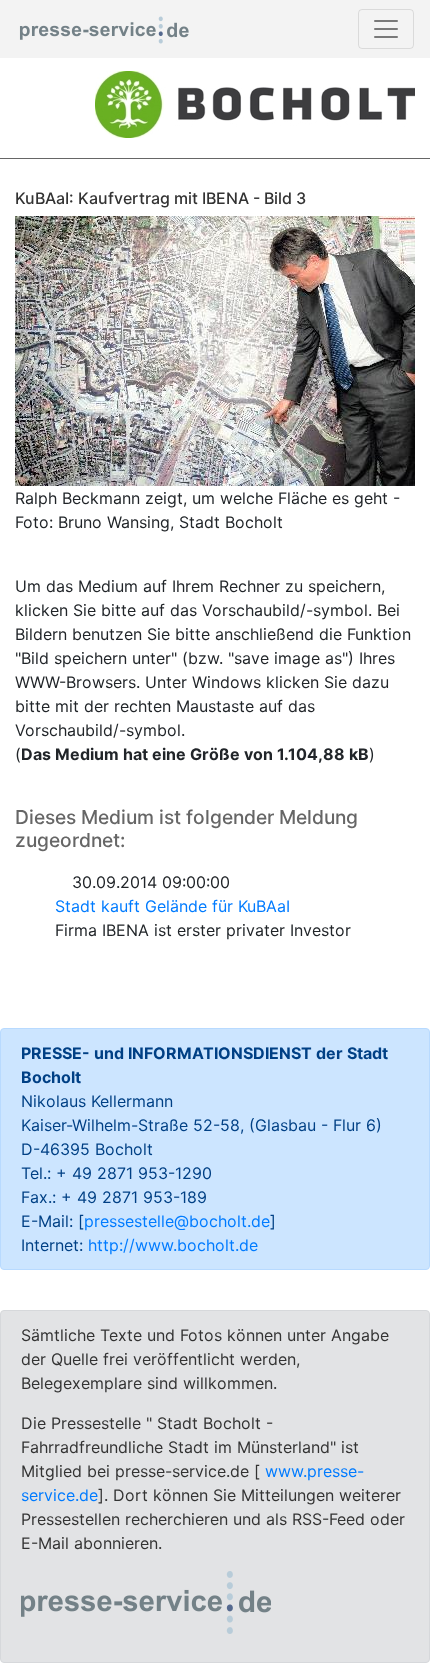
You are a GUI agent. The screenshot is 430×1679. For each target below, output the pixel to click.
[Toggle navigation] (386, 29)
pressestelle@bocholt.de (177, 1221)
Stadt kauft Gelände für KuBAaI (172, 906)
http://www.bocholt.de (173, 1245)
